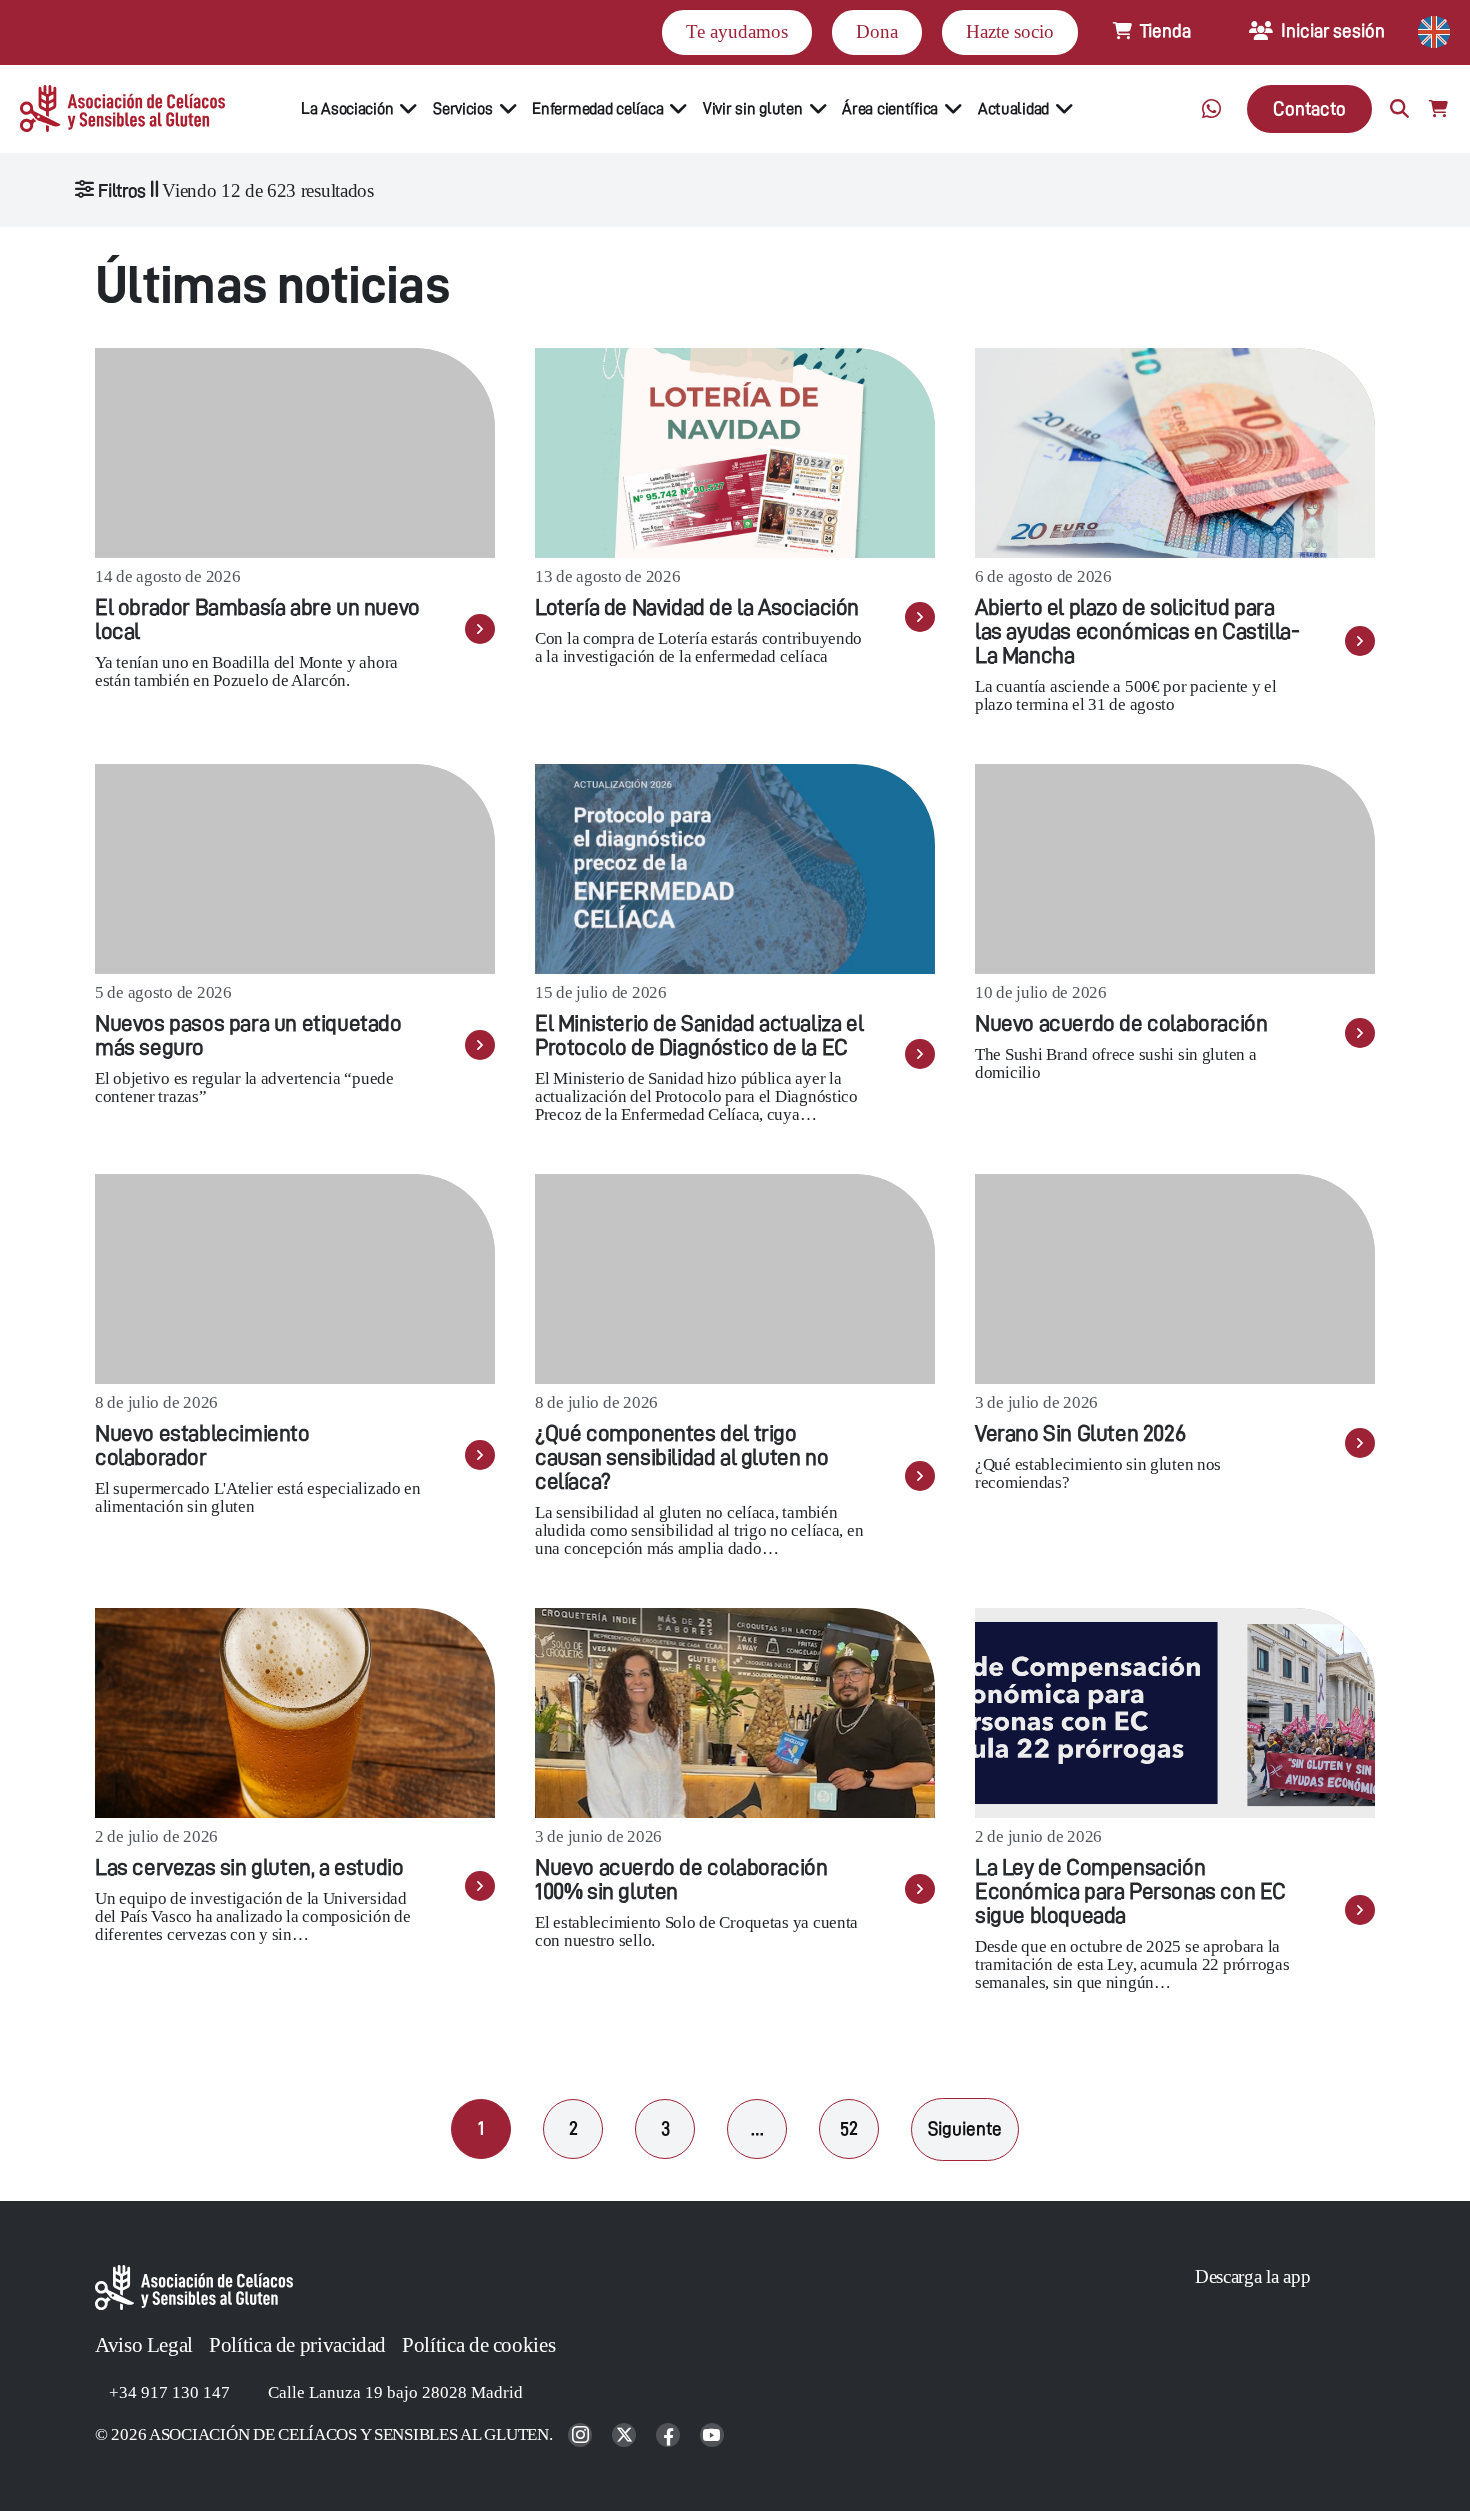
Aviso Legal (144, 2345)
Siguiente (965, 2128)
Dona (877, 31)
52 (849, 2128)
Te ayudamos (737, 31)
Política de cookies (478, 2345)
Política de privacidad (297, 2345)
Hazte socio (1010, 31)
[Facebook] (670, 2436)
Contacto (1309, 108)
